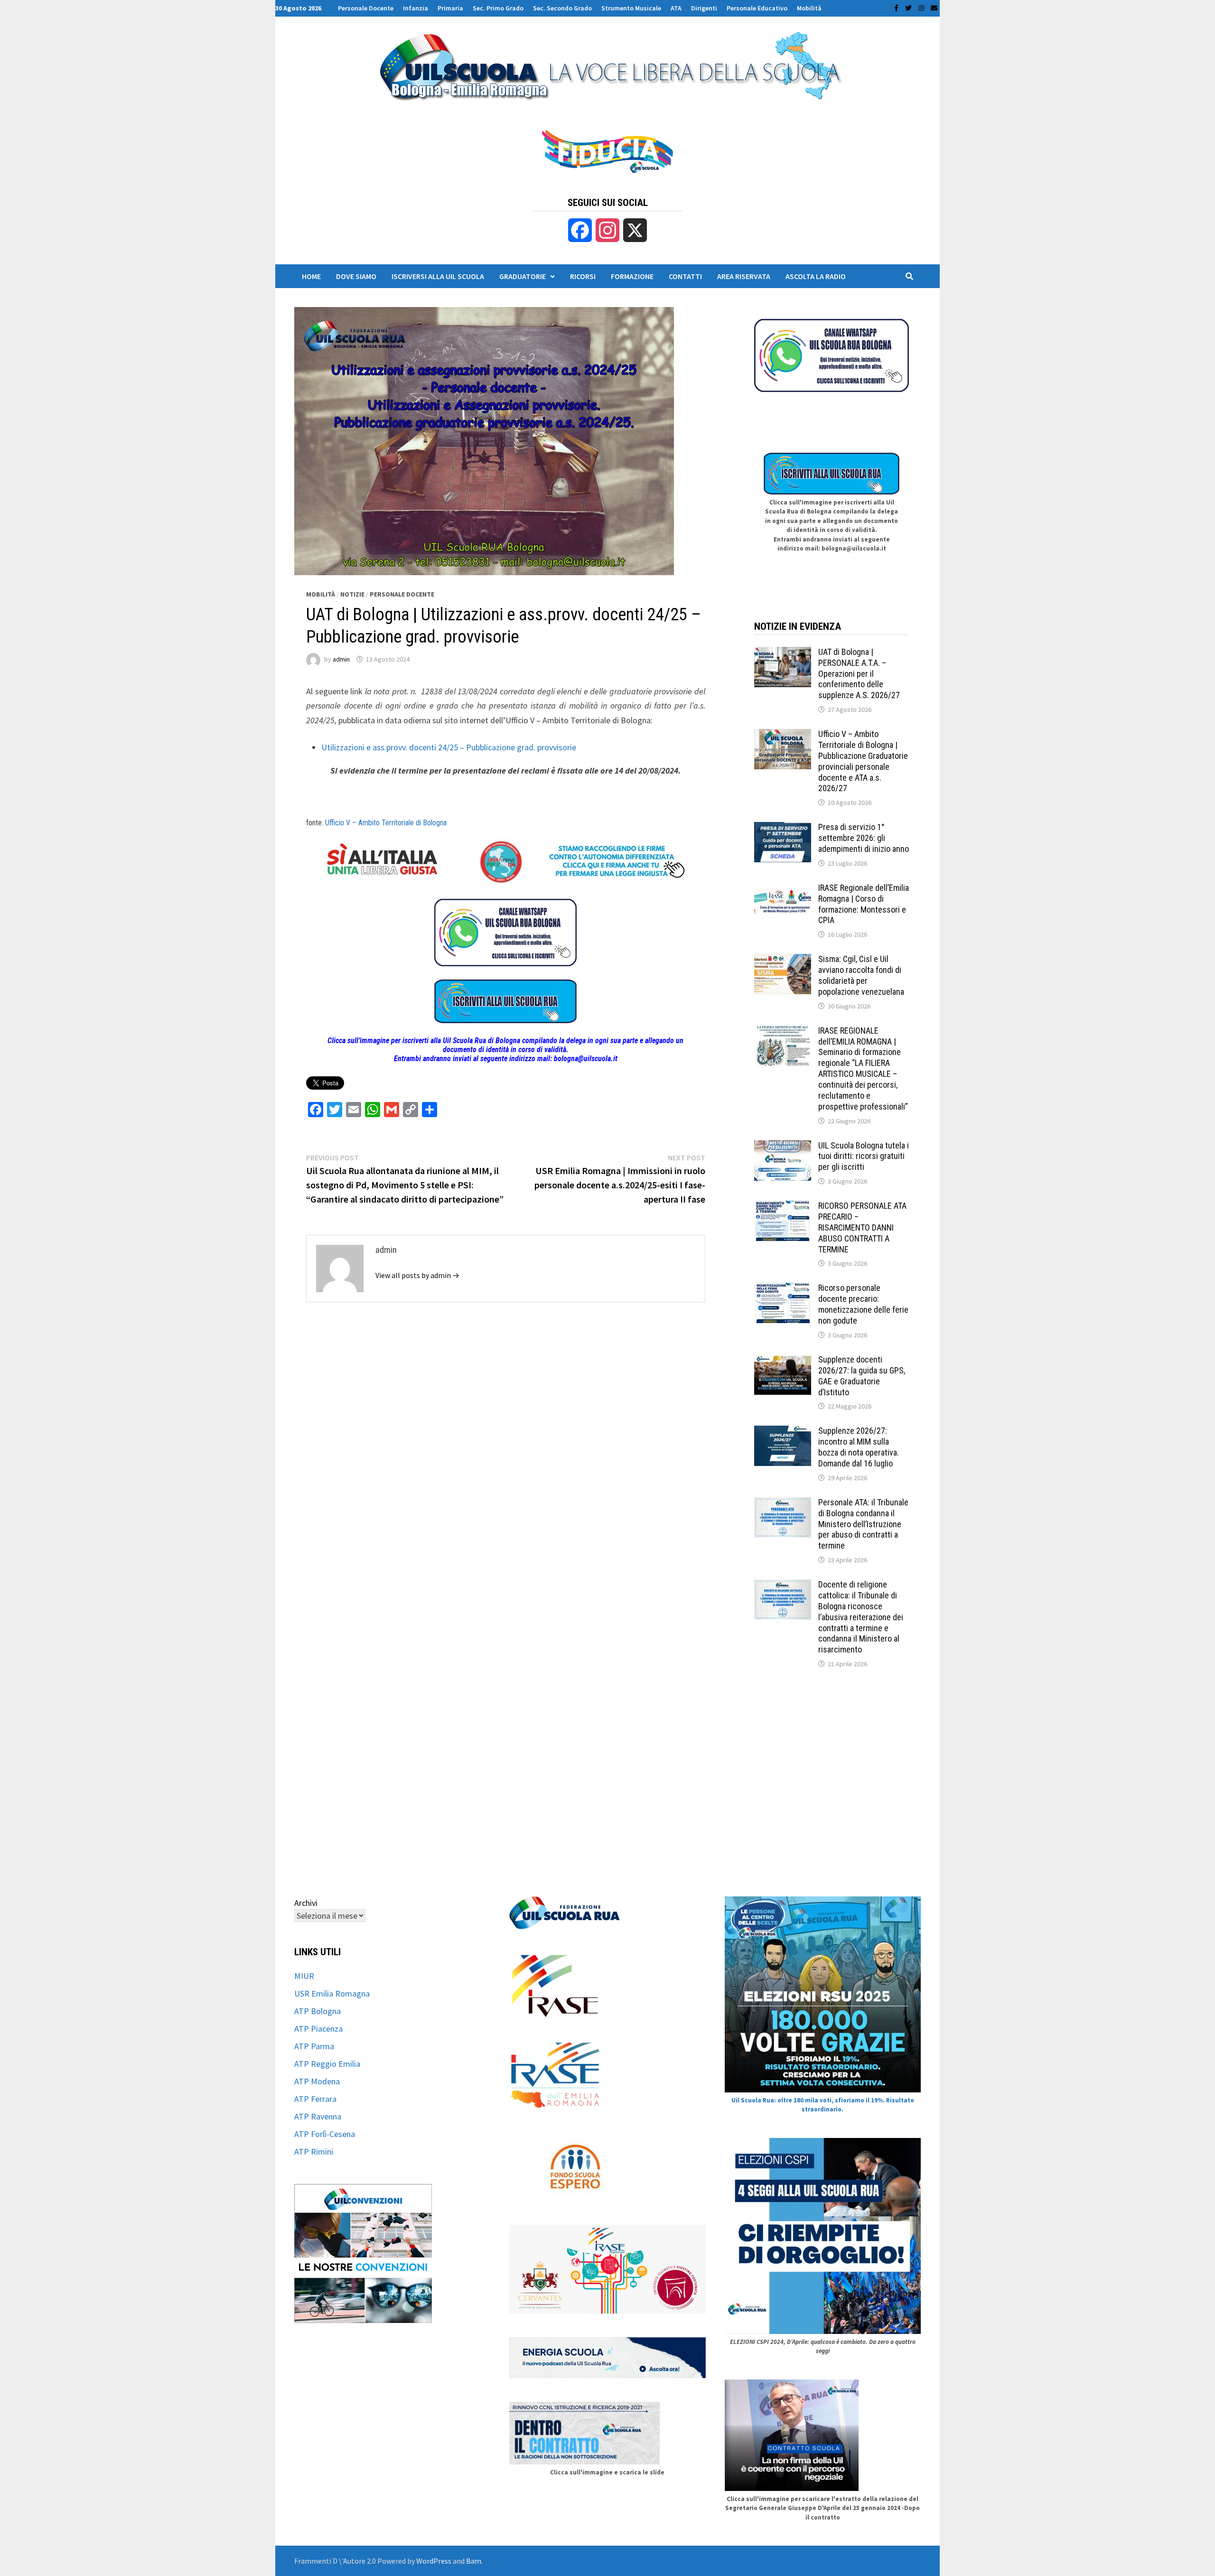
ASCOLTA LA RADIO (816, 276)
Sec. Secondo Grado (562, 8)
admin (341, 659)
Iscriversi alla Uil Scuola (438, 276)
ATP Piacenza (318, 2029)
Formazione (632, 276)
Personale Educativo (757, 8)
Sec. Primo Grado (498, 8)
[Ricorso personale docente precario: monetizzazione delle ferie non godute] (783, 1289)
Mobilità (809, 8)
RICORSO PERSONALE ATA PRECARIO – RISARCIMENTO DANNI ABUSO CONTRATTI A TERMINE (862, 1227)
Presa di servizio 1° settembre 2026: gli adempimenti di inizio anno (864, 838)
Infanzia (416, 8)
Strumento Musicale (631, 8)
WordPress (434, 2561)
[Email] (934, 7)
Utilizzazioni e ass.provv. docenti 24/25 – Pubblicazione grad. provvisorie (449, 747)
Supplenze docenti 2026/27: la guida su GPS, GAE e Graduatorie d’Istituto (862, 1376)
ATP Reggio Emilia (327, 2064)
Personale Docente (366, 8)
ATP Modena (317, 2081)
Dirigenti (704, 8)
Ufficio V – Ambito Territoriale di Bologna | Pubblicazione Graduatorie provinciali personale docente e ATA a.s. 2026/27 (863, 761)
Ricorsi (583, 276)
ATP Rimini (314, 2151)
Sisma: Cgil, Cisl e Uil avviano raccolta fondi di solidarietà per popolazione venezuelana (861, 975)
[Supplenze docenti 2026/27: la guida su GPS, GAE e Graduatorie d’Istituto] (783, 1361)
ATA (676, 8)
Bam (474, 2561)
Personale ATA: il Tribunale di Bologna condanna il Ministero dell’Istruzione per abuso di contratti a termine (863, 1524)
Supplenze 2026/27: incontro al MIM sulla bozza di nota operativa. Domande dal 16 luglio (859, 1447)
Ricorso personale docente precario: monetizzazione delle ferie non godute (863, 1304)
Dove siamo (356, 276)
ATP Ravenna (318, 2116)
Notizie (352, 594)
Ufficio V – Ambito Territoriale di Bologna (386, 823)
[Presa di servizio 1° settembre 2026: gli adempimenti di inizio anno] (783, 828)
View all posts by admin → (417, 1275)
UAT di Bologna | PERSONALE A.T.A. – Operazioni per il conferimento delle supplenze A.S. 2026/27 (859, 673)
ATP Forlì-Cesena (325, 2134)
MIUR (304, 1976)
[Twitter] (909, 7)
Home (311, 276)
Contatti (685, 276)
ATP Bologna (318, 2011)
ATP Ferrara (315, 2099)
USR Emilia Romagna (332, 1993)
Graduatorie (523, 276)
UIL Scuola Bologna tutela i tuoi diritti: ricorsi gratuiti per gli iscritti (864, 1156)
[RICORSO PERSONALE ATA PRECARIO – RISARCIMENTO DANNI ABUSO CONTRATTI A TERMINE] (783, 1207)
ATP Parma (314, 2046)
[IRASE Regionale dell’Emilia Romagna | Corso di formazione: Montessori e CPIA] (783, 889)
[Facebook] (897, 7)
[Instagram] (922, 7)
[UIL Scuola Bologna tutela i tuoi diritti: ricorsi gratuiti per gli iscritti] (783, 1147)
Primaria (450, 8)
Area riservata (744, 276)
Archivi (306, 1903)
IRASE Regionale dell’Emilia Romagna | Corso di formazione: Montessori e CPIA (864, 904)
